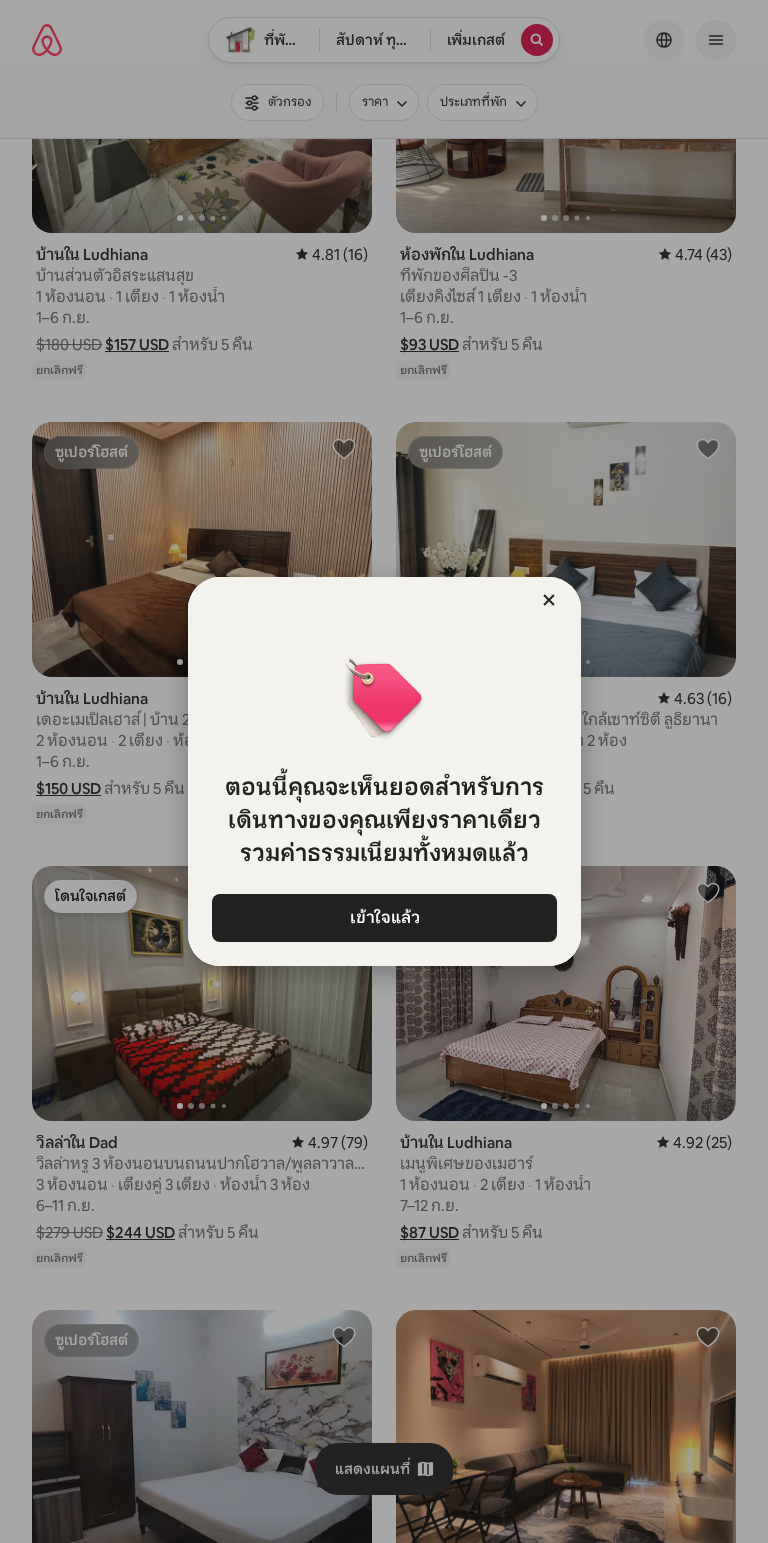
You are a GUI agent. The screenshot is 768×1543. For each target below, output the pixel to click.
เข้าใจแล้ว (384, 917)
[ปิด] (549, 600)
